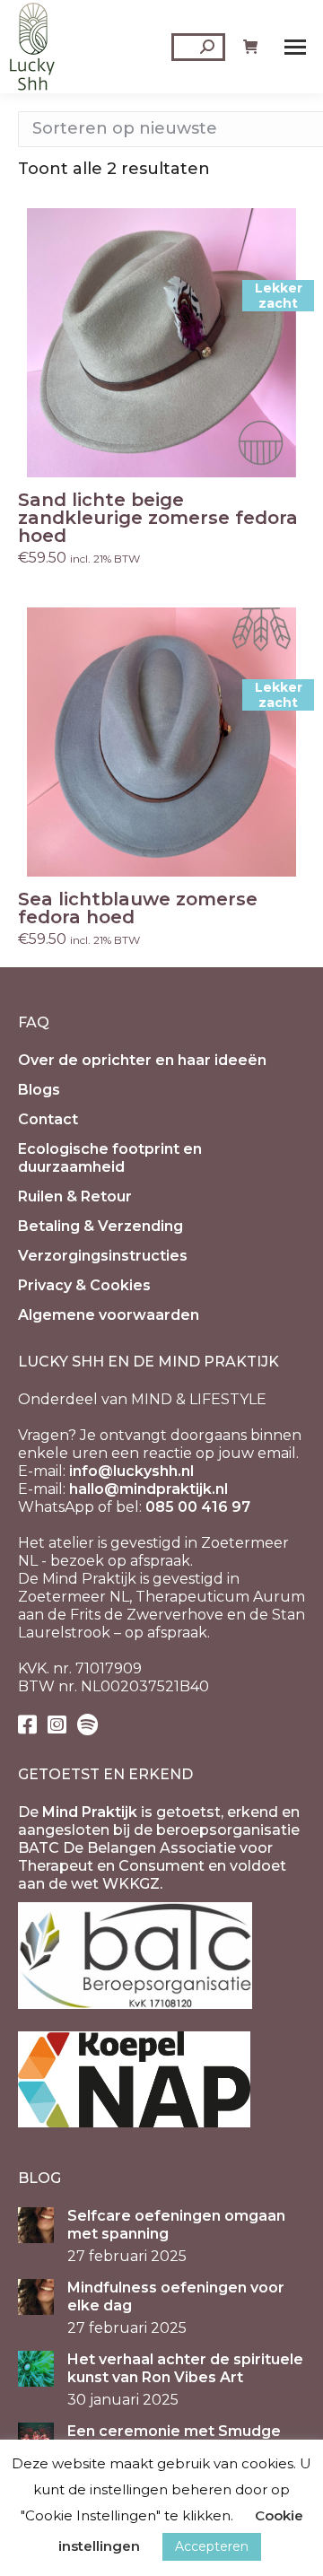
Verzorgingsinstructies (103, 1256)
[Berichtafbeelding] (36, 2225)
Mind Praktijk (90, 1812)
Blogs (39, 1090)
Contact (48, 1119)
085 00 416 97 (198, 1507)
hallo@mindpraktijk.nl (148, 1489)
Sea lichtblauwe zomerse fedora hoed (138, 908)
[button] (282, 454)
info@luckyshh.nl (131, 1471)
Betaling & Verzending (100, 1226)
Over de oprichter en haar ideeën (142, 1060)
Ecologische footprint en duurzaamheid (110, 1158)
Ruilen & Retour (75, 1196)
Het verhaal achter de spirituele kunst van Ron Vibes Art (185, 2368)
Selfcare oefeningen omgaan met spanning (176, 2225)
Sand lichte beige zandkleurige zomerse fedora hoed (158, 518)
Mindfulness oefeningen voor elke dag (176, 2297)
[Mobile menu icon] (295, 47)
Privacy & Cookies (84, 1285)
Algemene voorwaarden (109, 1315)
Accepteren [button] (212, 2546)
